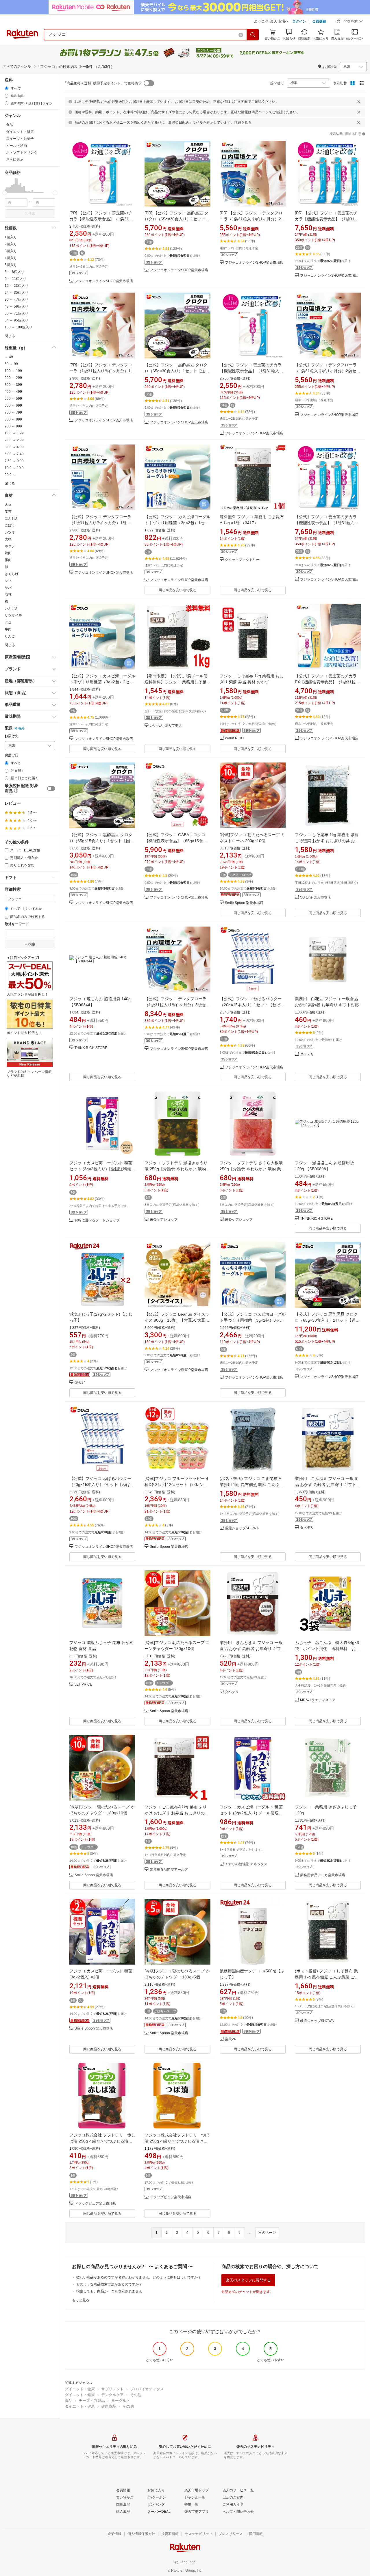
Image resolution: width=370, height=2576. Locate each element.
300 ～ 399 (13, 385)
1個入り (11, 237)
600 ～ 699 (13, 406)
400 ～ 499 (13, 392)
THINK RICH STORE (91, 1048)
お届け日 (12, 755)
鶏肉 (8, 553)
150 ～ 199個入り (18, 327)
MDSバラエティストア (318, 1700)
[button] (350, 22)
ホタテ (10, 546)
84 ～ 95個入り (16, 320)
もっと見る (81, 2300)
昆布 (8, 512)
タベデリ (307, 1054)
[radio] (7, 88)
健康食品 (109, 2406)
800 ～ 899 (13, 419)
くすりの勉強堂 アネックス (246, 1864)
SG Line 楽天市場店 (316, 898)
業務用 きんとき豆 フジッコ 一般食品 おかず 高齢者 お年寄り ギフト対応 (252, 1649)
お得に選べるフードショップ (97, 1220)
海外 (21, 728)
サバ (8, 588)
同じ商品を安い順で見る (177, 590)
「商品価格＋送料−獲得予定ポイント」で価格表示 (102, 83)
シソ (8, 581)
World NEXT (235, 738)
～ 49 (9, 357)
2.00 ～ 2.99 (14, 440)
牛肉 (8, 629)
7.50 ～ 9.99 (14, 461)
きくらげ (12, 574)
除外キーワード (17, 924)
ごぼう (10, 525)
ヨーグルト (121, 2401)
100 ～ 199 (13, 371)
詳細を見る (243, 122)
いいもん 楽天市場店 (166, 726)
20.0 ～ (10, 475)
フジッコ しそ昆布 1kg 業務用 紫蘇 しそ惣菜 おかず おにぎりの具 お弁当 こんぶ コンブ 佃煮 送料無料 (327, 841)
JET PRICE (83, 1685)
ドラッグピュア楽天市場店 (95, 2204)
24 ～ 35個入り (16, 293)
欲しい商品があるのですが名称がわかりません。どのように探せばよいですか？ (139, 2277)
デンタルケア (112, 2395)
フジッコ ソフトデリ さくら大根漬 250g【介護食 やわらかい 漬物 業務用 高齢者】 (252, 1169)
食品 (69, 2401)
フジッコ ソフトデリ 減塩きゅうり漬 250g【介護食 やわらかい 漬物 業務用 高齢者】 (176, 1169)
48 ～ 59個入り (16, 306)
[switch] (51, 788)
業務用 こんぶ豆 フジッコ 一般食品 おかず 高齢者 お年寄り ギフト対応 (328, 1485)
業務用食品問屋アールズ (169, 1870)
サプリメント (112, 2389)
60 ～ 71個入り (16, 313)
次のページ (267, 2233)
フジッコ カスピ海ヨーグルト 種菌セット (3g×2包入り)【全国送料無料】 (101, 1169)
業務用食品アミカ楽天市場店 (323, 1875)
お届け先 (12, 736)
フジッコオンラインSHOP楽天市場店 (104, 281)
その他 (136, 2395)
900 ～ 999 (13, 426)
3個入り (11, 251)
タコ (8, 622)
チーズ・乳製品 (92, 2401)
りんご (10, 636)
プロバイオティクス (147, 2389)
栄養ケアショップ (164, 1220)
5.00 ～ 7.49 (14, 454)
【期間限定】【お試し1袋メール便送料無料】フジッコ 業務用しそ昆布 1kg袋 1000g (177, 682)
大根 (8, 539)
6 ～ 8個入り (14, 272)
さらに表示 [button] (15, 159)
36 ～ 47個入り (16, 300)
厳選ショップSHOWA (242, 1528)
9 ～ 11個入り (15, 279)
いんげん (12, 609)
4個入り (11, 258)
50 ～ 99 (11, 364)
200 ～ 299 (13, 378)
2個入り (11, 244)
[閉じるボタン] (359, 102)
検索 (32, 213)
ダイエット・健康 (80, 2389)
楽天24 (80, 1383)
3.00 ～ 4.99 (14, 447)
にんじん (12, 518)
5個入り (11, 265)
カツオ (10, 532)
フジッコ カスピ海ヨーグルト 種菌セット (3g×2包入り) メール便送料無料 (251, 1813)
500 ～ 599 (13, 399)
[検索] (253, 35)
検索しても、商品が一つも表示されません (109, 2291)
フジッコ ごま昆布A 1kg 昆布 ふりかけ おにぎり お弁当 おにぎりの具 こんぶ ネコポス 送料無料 (177, 1813)
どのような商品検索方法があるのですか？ (109, 2284)
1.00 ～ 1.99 (14, 433)
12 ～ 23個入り (16, 286)
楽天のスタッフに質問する (248, 2280)
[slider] (5, 193)
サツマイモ (13, 615)
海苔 (8, 595)
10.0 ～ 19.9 (14, 468)
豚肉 (8, 560)
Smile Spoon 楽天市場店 (244, 903)
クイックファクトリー (242, 560)
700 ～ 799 (13, 412)
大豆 (8, 505)
